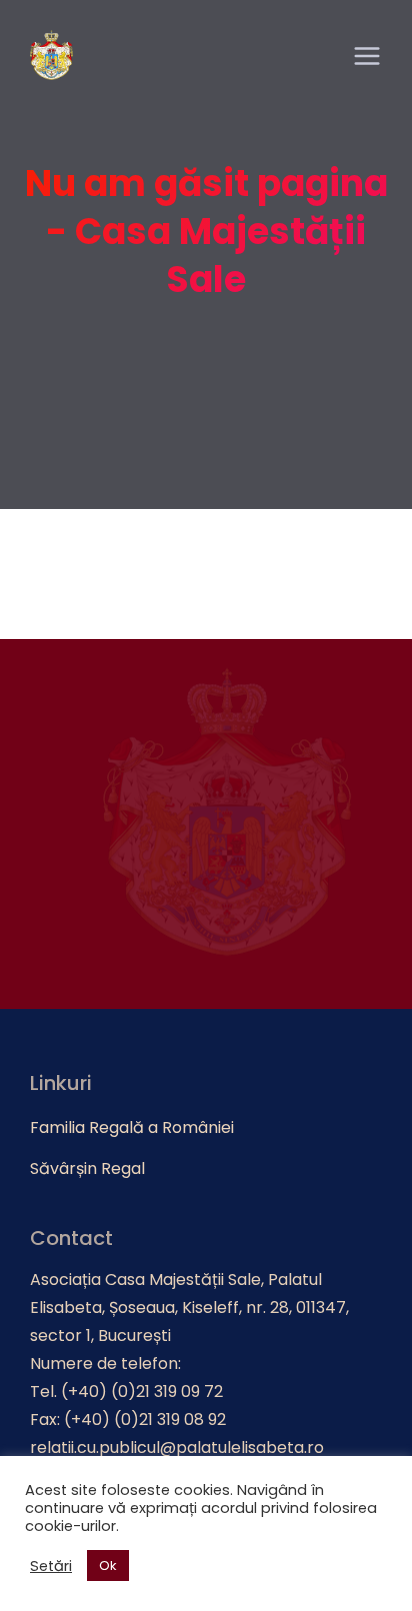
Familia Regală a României (132, 1127)
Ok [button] (108, 1565)
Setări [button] (51, 1566)
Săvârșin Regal (87, 1168)
